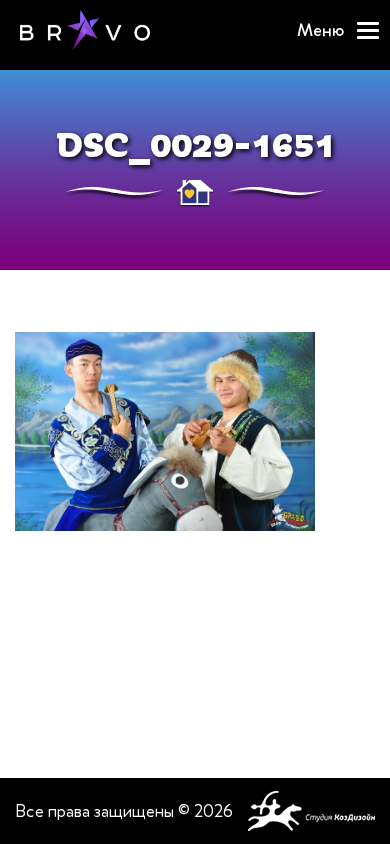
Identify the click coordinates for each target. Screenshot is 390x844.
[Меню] (368, 30)
